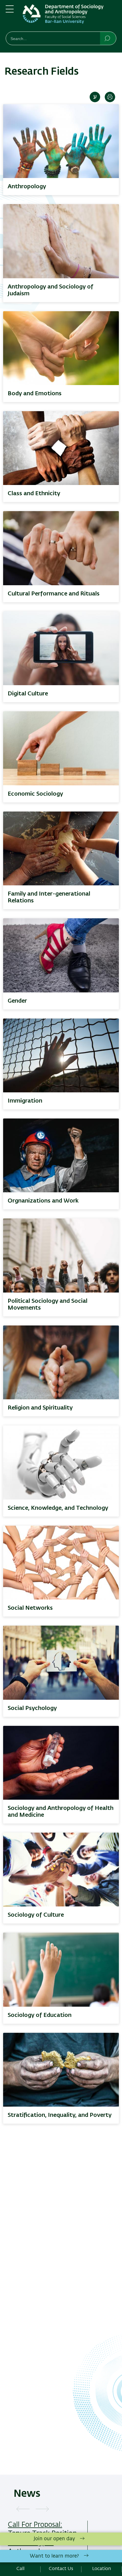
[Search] (108, 38)
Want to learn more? (54, 2556)
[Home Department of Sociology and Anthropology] (70, 17)
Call (20, 2569)
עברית (95, 97)
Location (102, 2569)
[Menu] (10, 11)
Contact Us (61, 2569)
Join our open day (54, 2539)
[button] (23, 2509)
